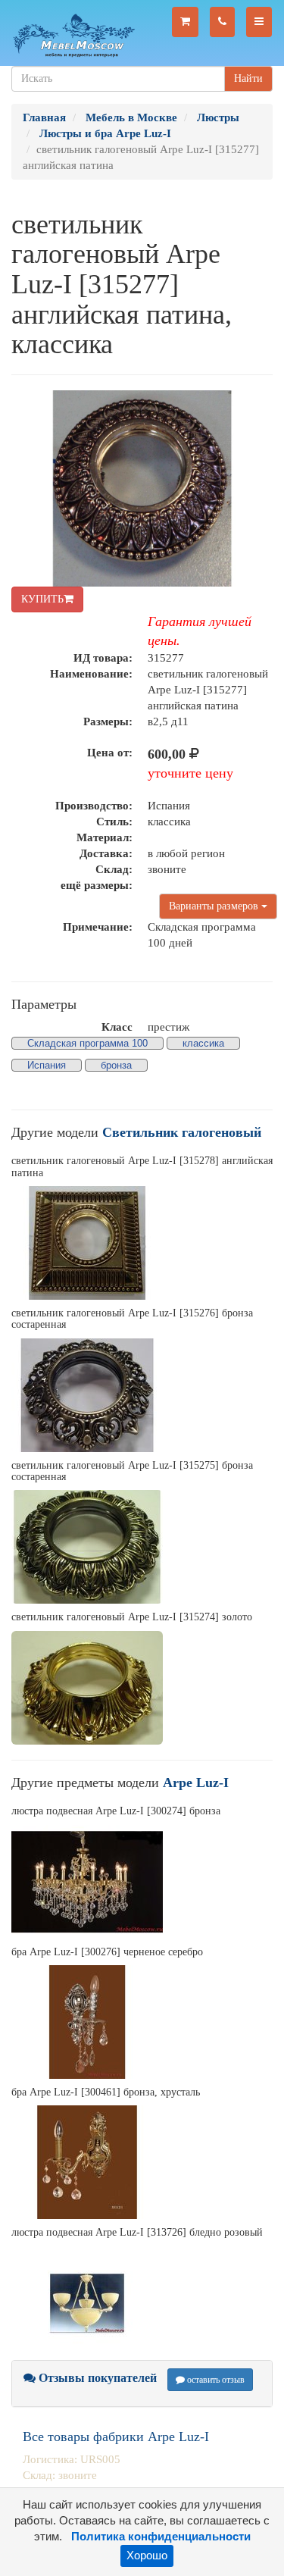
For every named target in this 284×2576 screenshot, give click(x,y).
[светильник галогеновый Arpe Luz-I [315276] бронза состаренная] (142, 1395)
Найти (248, 78)
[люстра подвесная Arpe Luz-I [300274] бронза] (142, 1882)
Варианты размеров (215, 906)
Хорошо (147, 2556)
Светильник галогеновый (182, 1132)
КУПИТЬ (42, 599)
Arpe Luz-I (196, 1783)
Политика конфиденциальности (161, 2537)
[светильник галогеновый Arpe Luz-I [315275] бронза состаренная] (142, 1547)
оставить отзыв (215, 2380)
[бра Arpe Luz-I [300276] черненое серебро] (142, 2022)
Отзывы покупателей (96, 2378)
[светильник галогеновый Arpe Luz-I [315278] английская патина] (142, 1243)
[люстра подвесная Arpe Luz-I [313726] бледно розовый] (142, 2303)
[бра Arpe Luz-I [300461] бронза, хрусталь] (142, 2162)
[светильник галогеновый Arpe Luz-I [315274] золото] (142, 1688)
